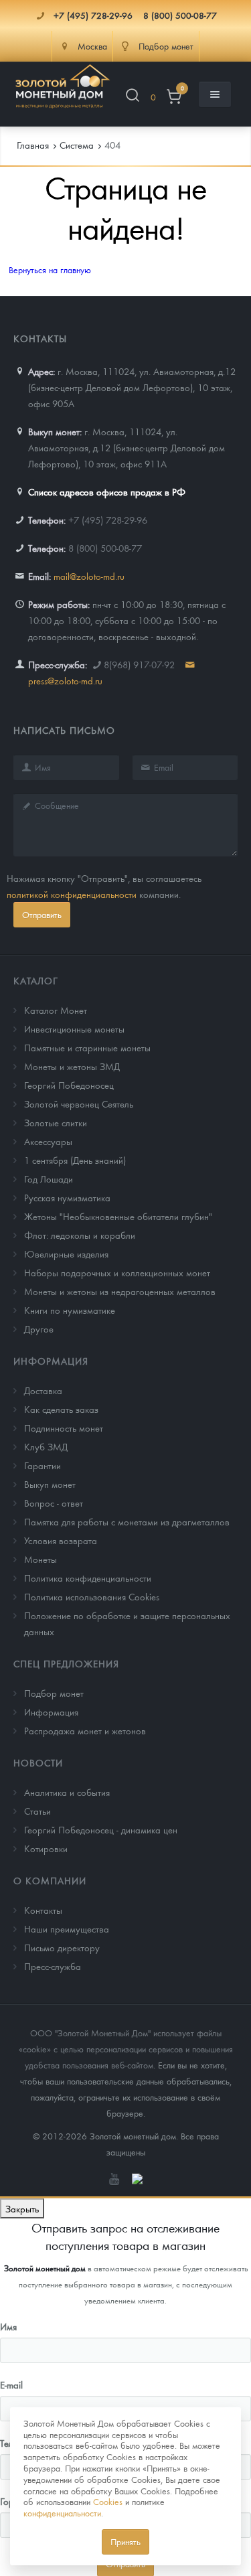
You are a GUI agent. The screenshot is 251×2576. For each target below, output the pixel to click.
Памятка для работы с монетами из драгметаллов (127, 1521)
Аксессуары (48, 1141)
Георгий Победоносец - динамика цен (101, 1829)
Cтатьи (37, 1811)
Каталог (36, 980)
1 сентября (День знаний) (75, 1160)
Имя (8, 2326)
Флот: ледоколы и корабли (80, 1235)
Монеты (40, 1559)
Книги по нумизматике (70, 1310)
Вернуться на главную (50, 270)
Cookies (108, 2501)
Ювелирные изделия (66, 1254)
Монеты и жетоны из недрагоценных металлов (120, 1291)
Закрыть (22, 2208)
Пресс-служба (53, 1966)
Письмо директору (62, 1947)
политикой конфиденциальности (72, 894)
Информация (51, 1361)
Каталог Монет (56, 1010)
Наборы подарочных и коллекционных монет (117, 1272)
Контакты (43, 1910)
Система (77, 145)
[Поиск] (133, 97)
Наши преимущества (67, 1928)
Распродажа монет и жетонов (85, 1730)
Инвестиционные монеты (74, 1029)
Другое (39, 1329)
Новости (38, 1762)
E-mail (11, 2384)
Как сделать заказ (61, 1409)
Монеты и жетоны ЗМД (72, 1066)
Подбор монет (54, 1693)
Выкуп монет (50, 1484)
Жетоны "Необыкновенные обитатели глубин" (118, 1216)
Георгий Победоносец (69, 1085)
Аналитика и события (67, 1792)
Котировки (46, 1848)
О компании (50, 1880)
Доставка (43, 1390)
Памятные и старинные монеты (87, 1047)
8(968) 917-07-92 (139, 664)
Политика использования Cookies (92, 1596)
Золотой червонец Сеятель (79, 1104)
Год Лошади (49, 1179)
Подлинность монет (64, 1428)
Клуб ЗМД (46, 1446)
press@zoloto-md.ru (65, 680)
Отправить (42, 914)
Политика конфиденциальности (88, 1578)
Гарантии (43, 1465)
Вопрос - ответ (54, 1503)
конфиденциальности (62, 2513)
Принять (125, 2542)
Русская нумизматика (67, 1197)
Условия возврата (61, 1540)
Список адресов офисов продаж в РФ (107, 491)
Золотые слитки (56, 1122)
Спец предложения (66, 1663)
